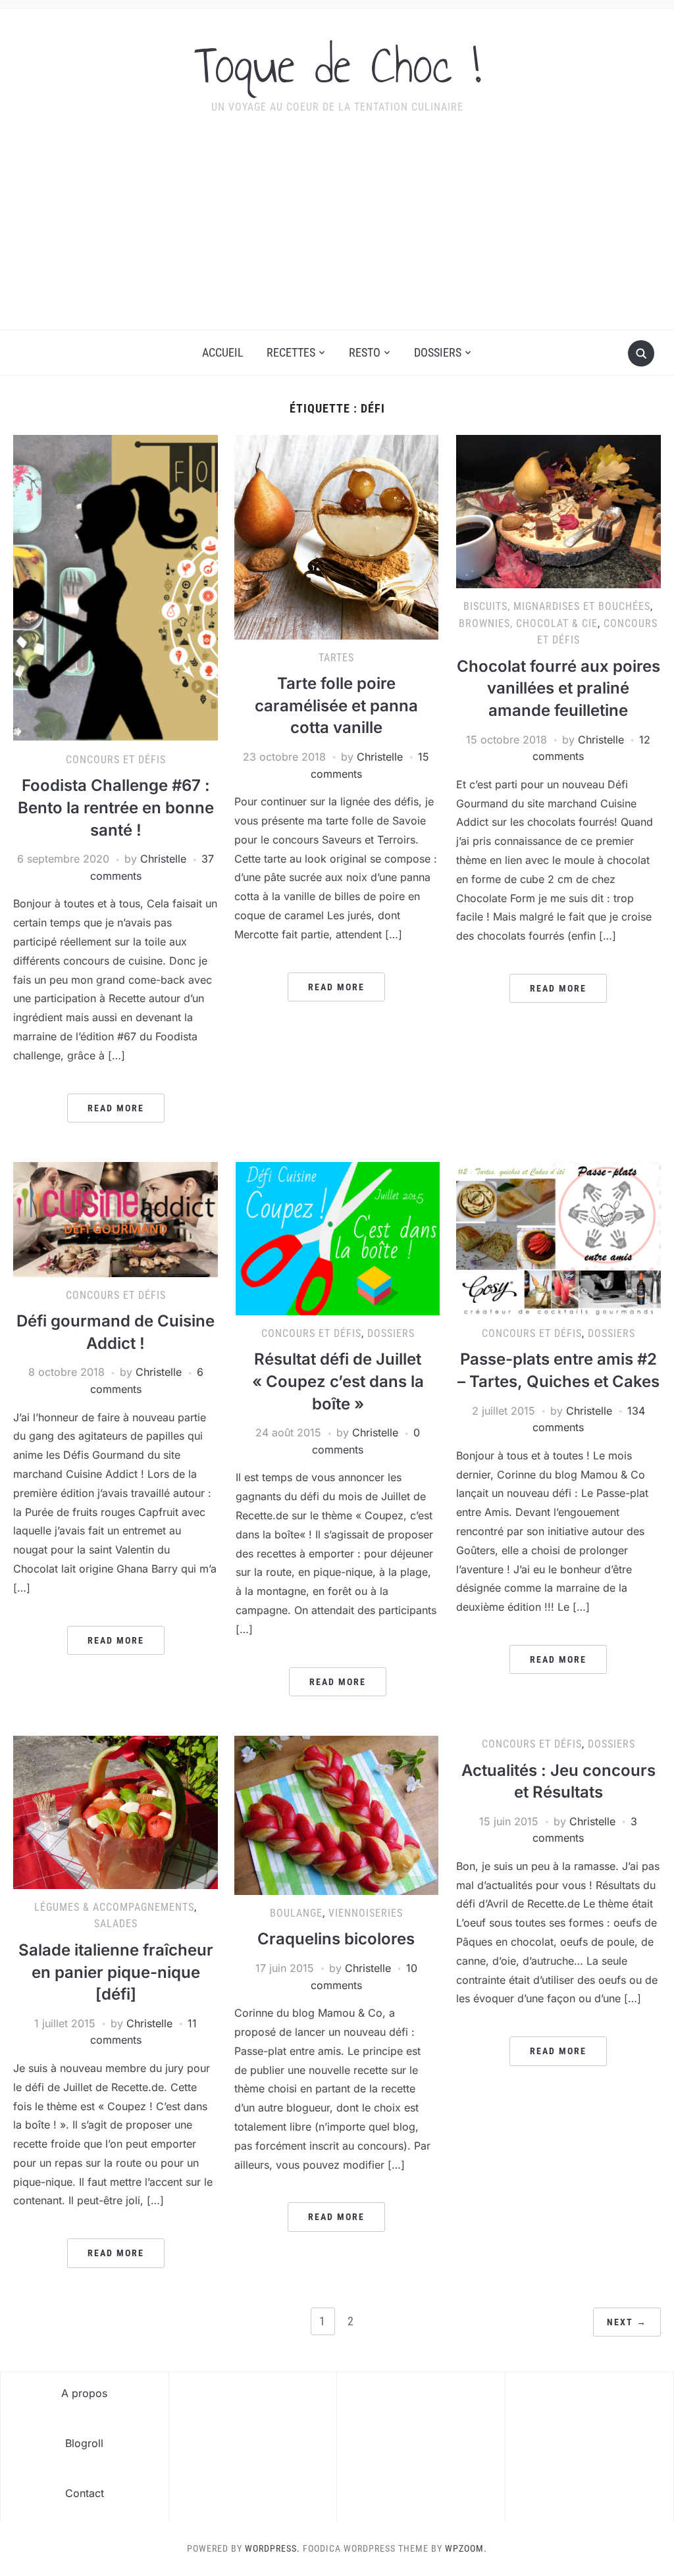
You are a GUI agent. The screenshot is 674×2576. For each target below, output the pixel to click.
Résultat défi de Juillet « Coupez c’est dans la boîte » (338, 1381)
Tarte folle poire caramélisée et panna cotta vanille (336, 705)
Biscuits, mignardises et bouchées (557, 606)
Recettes (291, 352)
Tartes (336, 658)
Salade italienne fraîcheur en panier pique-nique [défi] (116, 1972)
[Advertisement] (337, 231)
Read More (116, 1108)
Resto (365, 352)
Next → (627, 2322)
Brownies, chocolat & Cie (528, 623)
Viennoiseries (366, 1913)
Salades (116, 1924)
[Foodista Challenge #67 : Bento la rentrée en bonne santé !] (115, 587)
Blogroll (84, 2443)
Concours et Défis (116, 760)
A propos (84, 2393)
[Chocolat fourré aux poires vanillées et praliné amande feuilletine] (558, 511)
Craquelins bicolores (336, 1939)
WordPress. (272, 2548)
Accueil (223, 352)
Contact (85, 2493)
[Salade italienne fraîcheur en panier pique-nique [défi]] (115, 1811)
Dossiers (438, 352)
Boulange (296, 1913)
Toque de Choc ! (337, 65)
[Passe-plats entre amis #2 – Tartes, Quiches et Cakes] (558, 1238)
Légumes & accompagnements (114, 1907)
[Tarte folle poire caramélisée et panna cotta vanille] (336, 536)
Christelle (163, 859)
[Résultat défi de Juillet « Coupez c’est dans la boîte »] (338, 1238)
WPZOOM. (466, 2548)
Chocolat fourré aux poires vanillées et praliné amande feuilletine (558, 688)
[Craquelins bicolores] (336, 1814)
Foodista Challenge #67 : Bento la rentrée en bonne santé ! (116, 807)
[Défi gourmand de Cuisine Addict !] (115, 1219)
